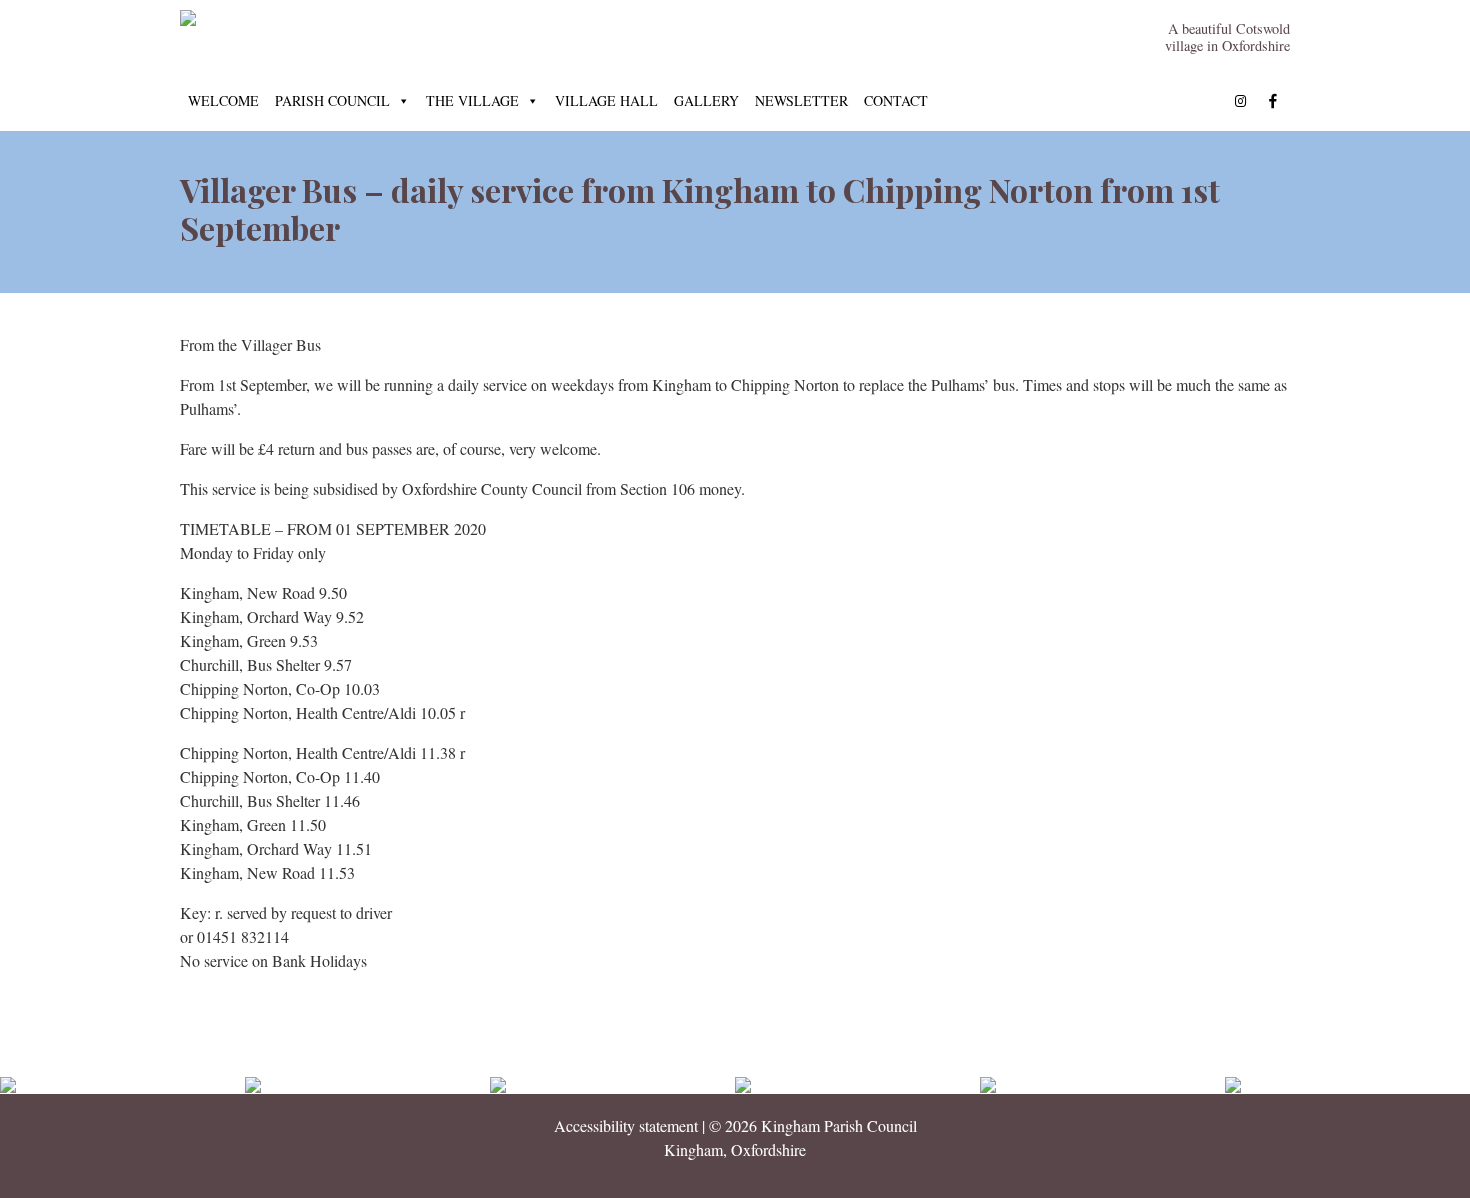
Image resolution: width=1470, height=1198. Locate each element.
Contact (896, 100)
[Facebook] (1273, 101)
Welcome (223, 100)
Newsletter (801, 100)
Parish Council (332, 100)
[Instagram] (1241, 101)
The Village (472, 100)
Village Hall (606, 100)
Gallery (706, 100)
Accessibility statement (626, 1125)
